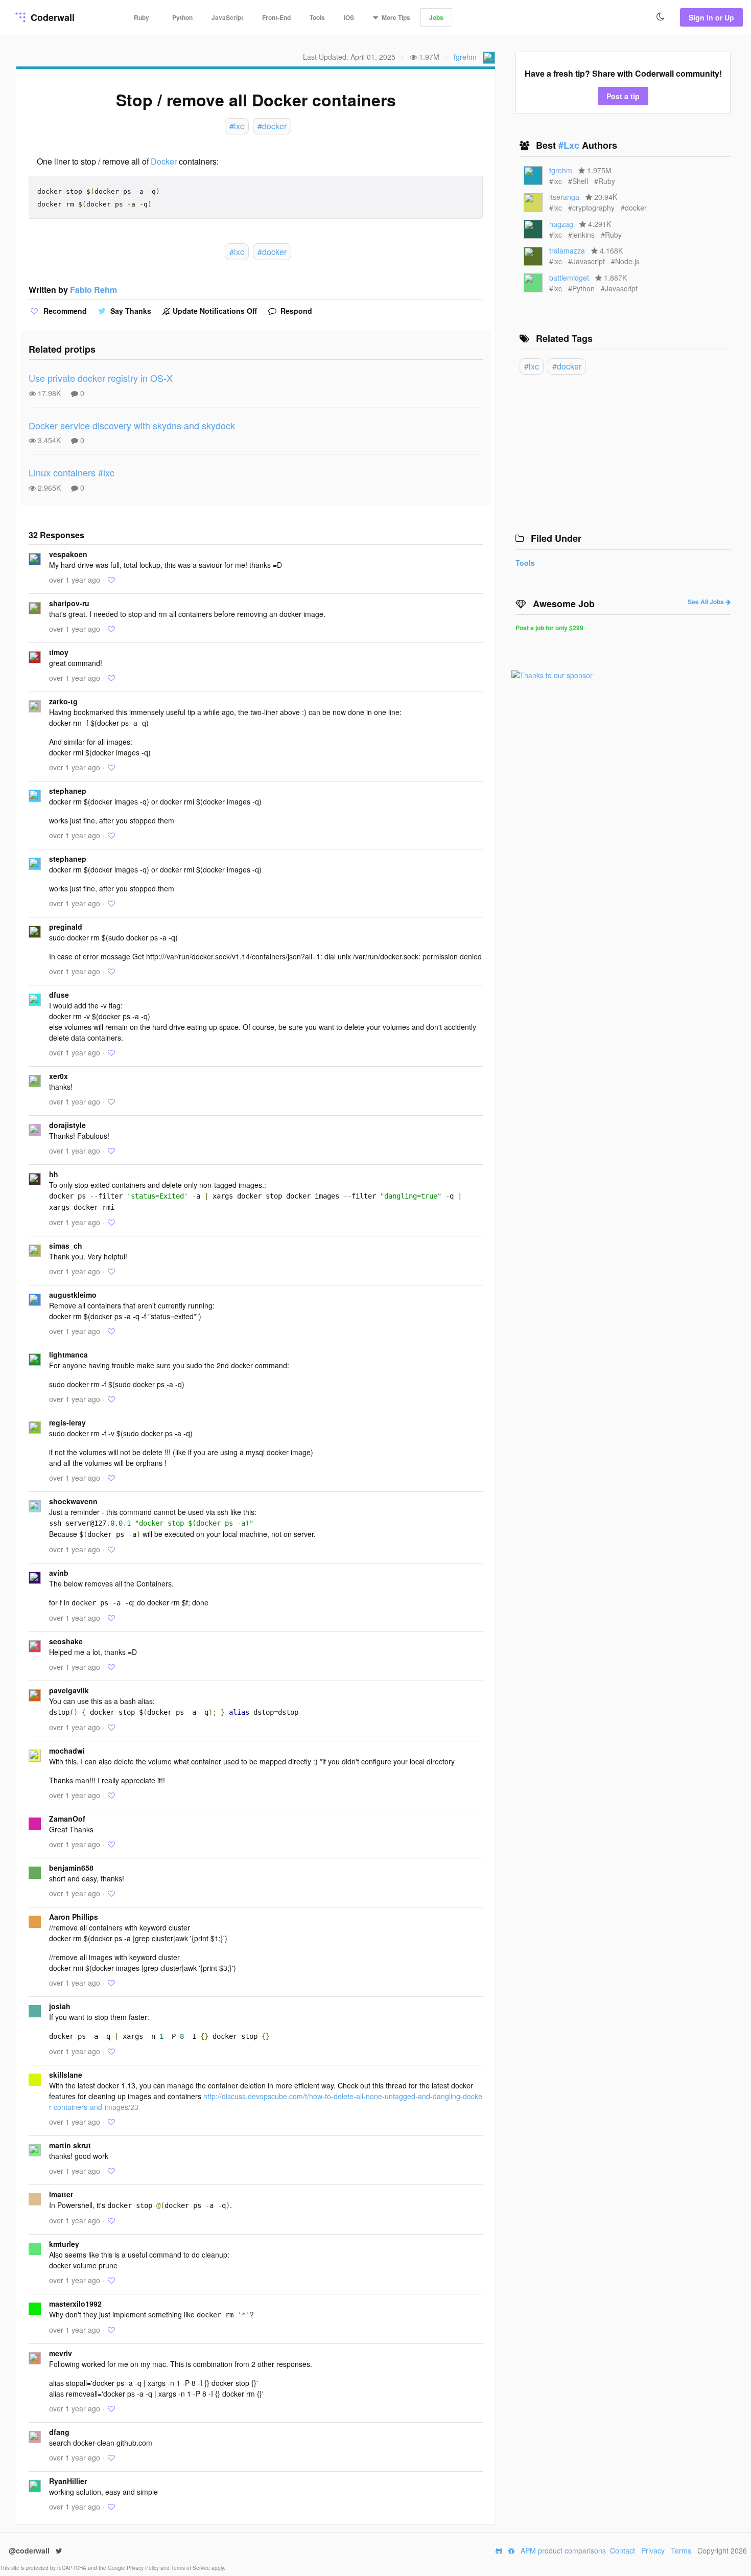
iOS (349, 17)
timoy (59, 652)
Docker (164, 161)
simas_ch (66, 1246)
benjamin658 (71, 1868)
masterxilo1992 (75, 2304)
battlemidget (569, 278)
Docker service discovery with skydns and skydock (132, 425)
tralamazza (567, 250)
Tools (317, 17)
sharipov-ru (69, 603)
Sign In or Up (711, 17)
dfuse (59, 995)
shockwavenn (73, 1501)
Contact (623, 2550)
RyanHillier (68, 2481)
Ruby (142, 17)
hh (54, 1174)
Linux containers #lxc (72, 472)
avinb (59, 1573)
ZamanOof (67, 1819)
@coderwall (30, 2550)
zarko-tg (63, 701)
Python (182, 17)
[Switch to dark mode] (661, 17)
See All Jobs (707, 602)
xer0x (58, 1076)
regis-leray (67, 1422)
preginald (66, 927)
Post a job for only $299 (549, 628)
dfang (59, 2432)
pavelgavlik (69, 1690)
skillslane (66, 2075)
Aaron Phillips (74, 1917)
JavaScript (227, 17)
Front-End (276, 17)
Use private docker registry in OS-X (101, 378)
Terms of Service (191, 2568)
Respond (295, 311)
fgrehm (465, 57)
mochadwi (67, 1751)
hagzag (561, 224)
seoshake (66, 1641)
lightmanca (68, 1354)
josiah (60, 2006)
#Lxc (570, 145)
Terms (681, 2550)
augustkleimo (73, 1295)
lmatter (61, 2194)
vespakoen (68, 554)
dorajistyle (67, 1125)
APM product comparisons (563, 2550)
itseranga (564, 197)
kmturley (64, 2244)
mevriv (61, 2353)
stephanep (68, 791)
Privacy (653, 2550)
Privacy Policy (144, 2568)
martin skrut (70, 2145)
